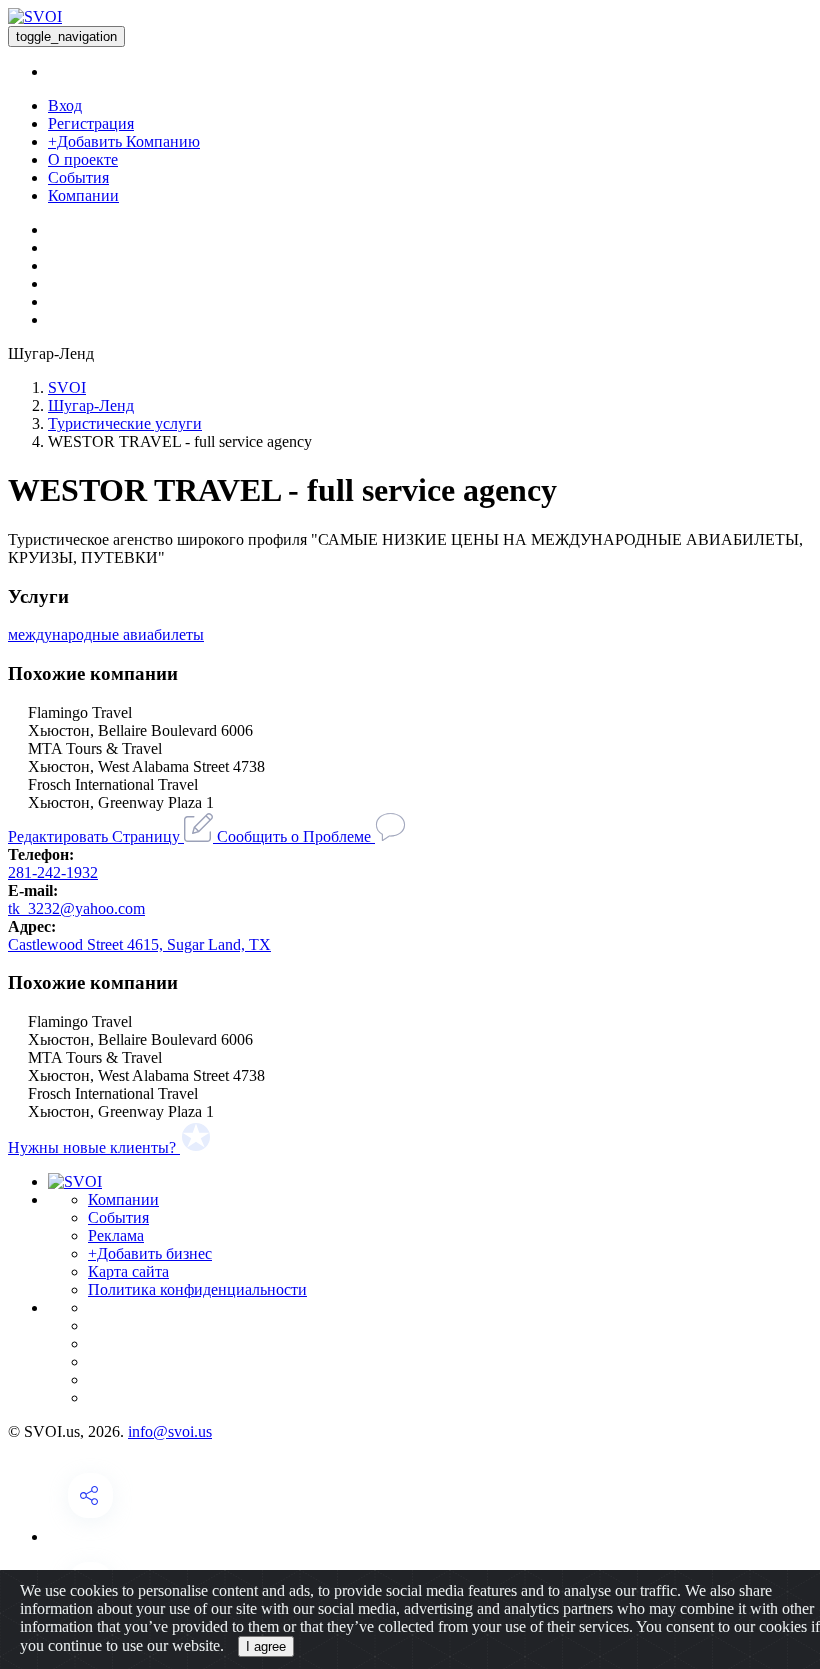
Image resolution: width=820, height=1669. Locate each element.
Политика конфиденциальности (197, 1289)
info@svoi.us (170, 1431)
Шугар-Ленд (91, 405)
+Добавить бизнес (150, 1253)
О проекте (83, 159)
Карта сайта (128, 1271)
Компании (83, 195)
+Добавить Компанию (124, 141)
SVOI (67, 387)
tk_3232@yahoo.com (76, 908)
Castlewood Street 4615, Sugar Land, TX (139, 944)
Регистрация (91, 123)
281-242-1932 (53, 872)
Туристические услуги (125, 423)
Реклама (116, 1235)
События (78, 177)
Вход (65, 105)
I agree (266, 1646)
